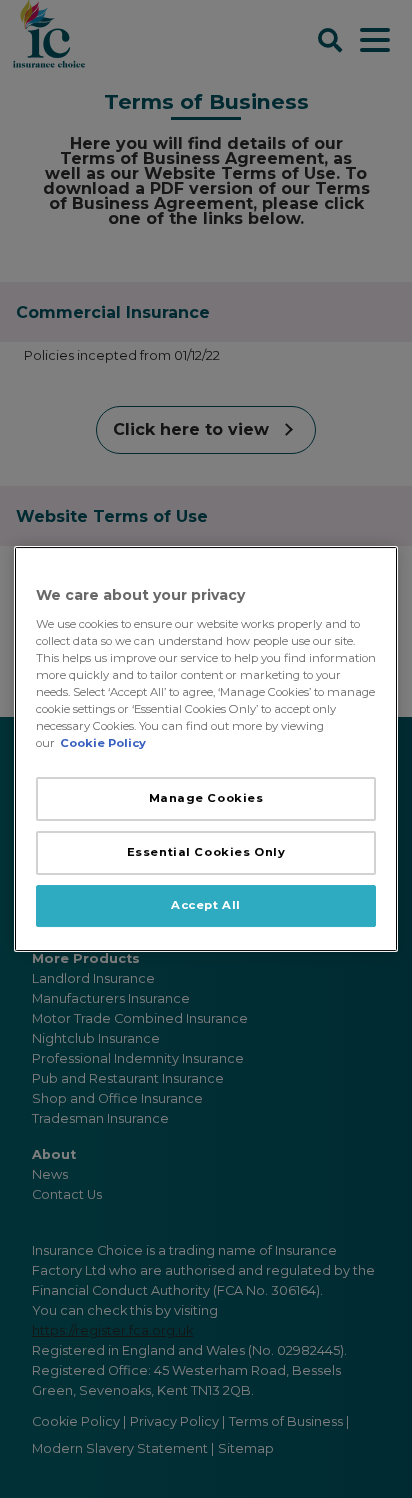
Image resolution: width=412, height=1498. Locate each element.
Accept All (206, 905)
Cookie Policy (103, 743)
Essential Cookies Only (206, 852)
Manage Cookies (206, 798)
